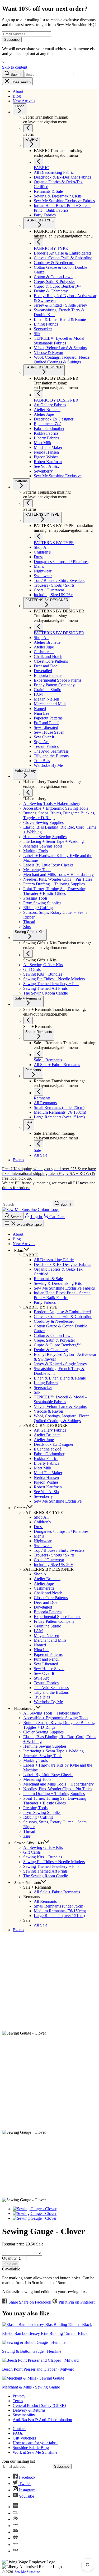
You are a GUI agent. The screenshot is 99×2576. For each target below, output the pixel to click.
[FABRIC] (39, 162)
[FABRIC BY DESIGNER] (39, 394)
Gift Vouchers (24, 2438)
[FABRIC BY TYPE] (39, 242)
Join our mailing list (18, 2461)
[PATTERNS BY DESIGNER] (39, 627)
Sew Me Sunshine (27, 2572)
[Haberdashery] (28, 793)
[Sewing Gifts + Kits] (28, 954)
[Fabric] (28, 128)
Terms (18, 2401)
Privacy (19, 2396)
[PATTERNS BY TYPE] (39, 537)
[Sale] (39, 1144)
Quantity (9, 2258)
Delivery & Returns (29, 2410)
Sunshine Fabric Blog (31, 2448)
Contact (19, 2429)
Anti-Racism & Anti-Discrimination (42, 2420)
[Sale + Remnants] (28, 1020)
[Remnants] (39, 1092)
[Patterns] (28, 503)
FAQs (18, 2433)
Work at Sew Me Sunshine (35, 2452)
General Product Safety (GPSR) (39, 2405)
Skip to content (15, 67)
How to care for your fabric (36, 2443)
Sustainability (24, 2415)
